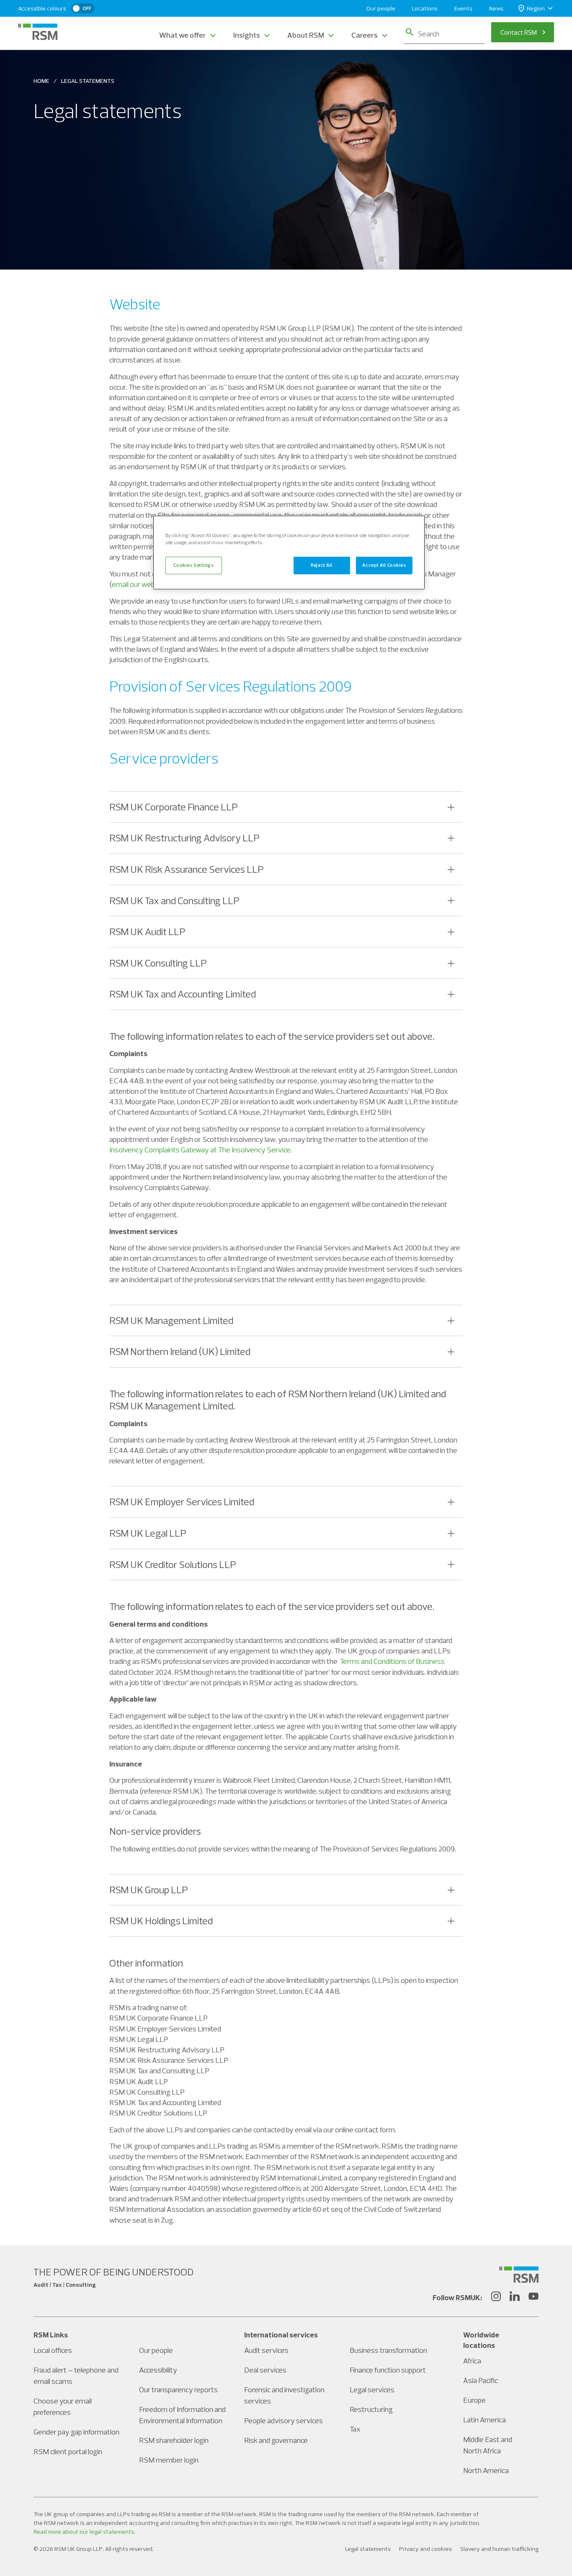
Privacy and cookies (425, 2549)
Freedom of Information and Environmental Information (182, 2415)
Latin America (484, 2420)
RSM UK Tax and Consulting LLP (174, 900)
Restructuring (371, 2409)
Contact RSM (519, 32)
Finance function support (388, 2370)
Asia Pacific (481, 2380)
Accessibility (158, 2370)
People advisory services (283, 2420)
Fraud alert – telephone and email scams (76, 2375)
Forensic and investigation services (284, 2395)
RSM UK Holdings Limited (161, 1920)
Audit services (266, 2350)
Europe (474, 2400)
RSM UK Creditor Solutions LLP (173, 1564)
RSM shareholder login (174, 2440)
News (496, 8)
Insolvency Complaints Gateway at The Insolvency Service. (201, 1150)
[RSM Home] (38, 32)
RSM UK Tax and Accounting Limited (183, 994)
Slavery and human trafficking (499, 2549)
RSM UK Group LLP (149, 1890)
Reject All (322, 565)
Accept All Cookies (384, 565)
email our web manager (148, 584)
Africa (472, 2361)
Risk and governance (276, 2440)
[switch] (83, 8)
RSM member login (169, 2460)
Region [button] (536, 8)
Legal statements (368, 2549)
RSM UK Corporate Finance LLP (174, 807)
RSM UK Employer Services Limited (182, 1501)
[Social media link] (519, 2275)
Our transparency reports (178, 2390)
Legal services (372, 2390)
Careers (365, 35)
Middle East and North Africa (488, 2445)
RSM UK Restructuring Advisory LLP (184, 838)
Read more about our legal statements (84, 2532)
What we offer (183, 35)
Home (41, 81)
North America (486, 2470)
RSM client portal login (68, 2451)
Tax (355, 2429)
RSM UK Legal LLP (148, 1533)
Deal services (265, 2370)
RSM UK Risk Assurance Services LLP (187, 869)
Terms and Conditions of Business (392, 1661)
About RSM (306, 35)
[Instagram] (496, 2298)
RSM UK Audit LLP (147, 931)
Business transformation (388, 2350)
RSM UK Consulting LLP (158, 963)
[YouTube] (533, 2298)
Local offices (53, 2350)
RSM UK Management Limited (171, 1320)
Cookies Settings (193, 565)
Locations (425, 8)
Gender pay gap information (76, 2432)
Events (463, 8)
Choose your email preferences (63, 2406)
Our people (381, 8)
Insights (247, 35)
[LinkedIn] (515, 2298)
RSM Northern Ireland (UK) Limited (180, 1351)
